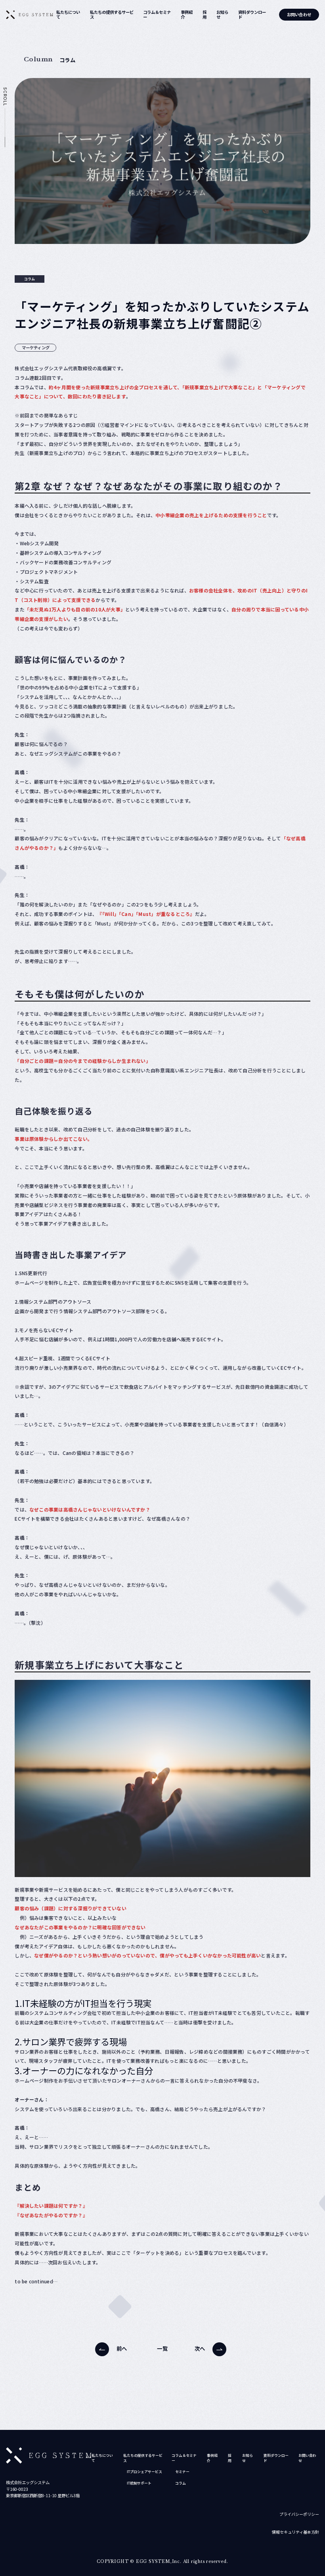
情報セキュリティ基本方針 (295, 2532)
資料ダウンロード (252, 15)
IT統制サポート (139, 2483)
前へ (122, 2348)
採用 (205, 15)
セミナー (182, 2472)
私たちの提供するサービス (112, 15)
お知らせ (222, 15)
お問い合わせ (299, 14)
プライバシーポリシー (299, 2514)
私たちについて (68, 15)
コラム (181, 2483)
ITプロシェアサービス (144, 2472)
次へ (200, 2348)
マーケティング (36, 347)
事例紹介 (187, 15)
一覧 (162, 2348)
